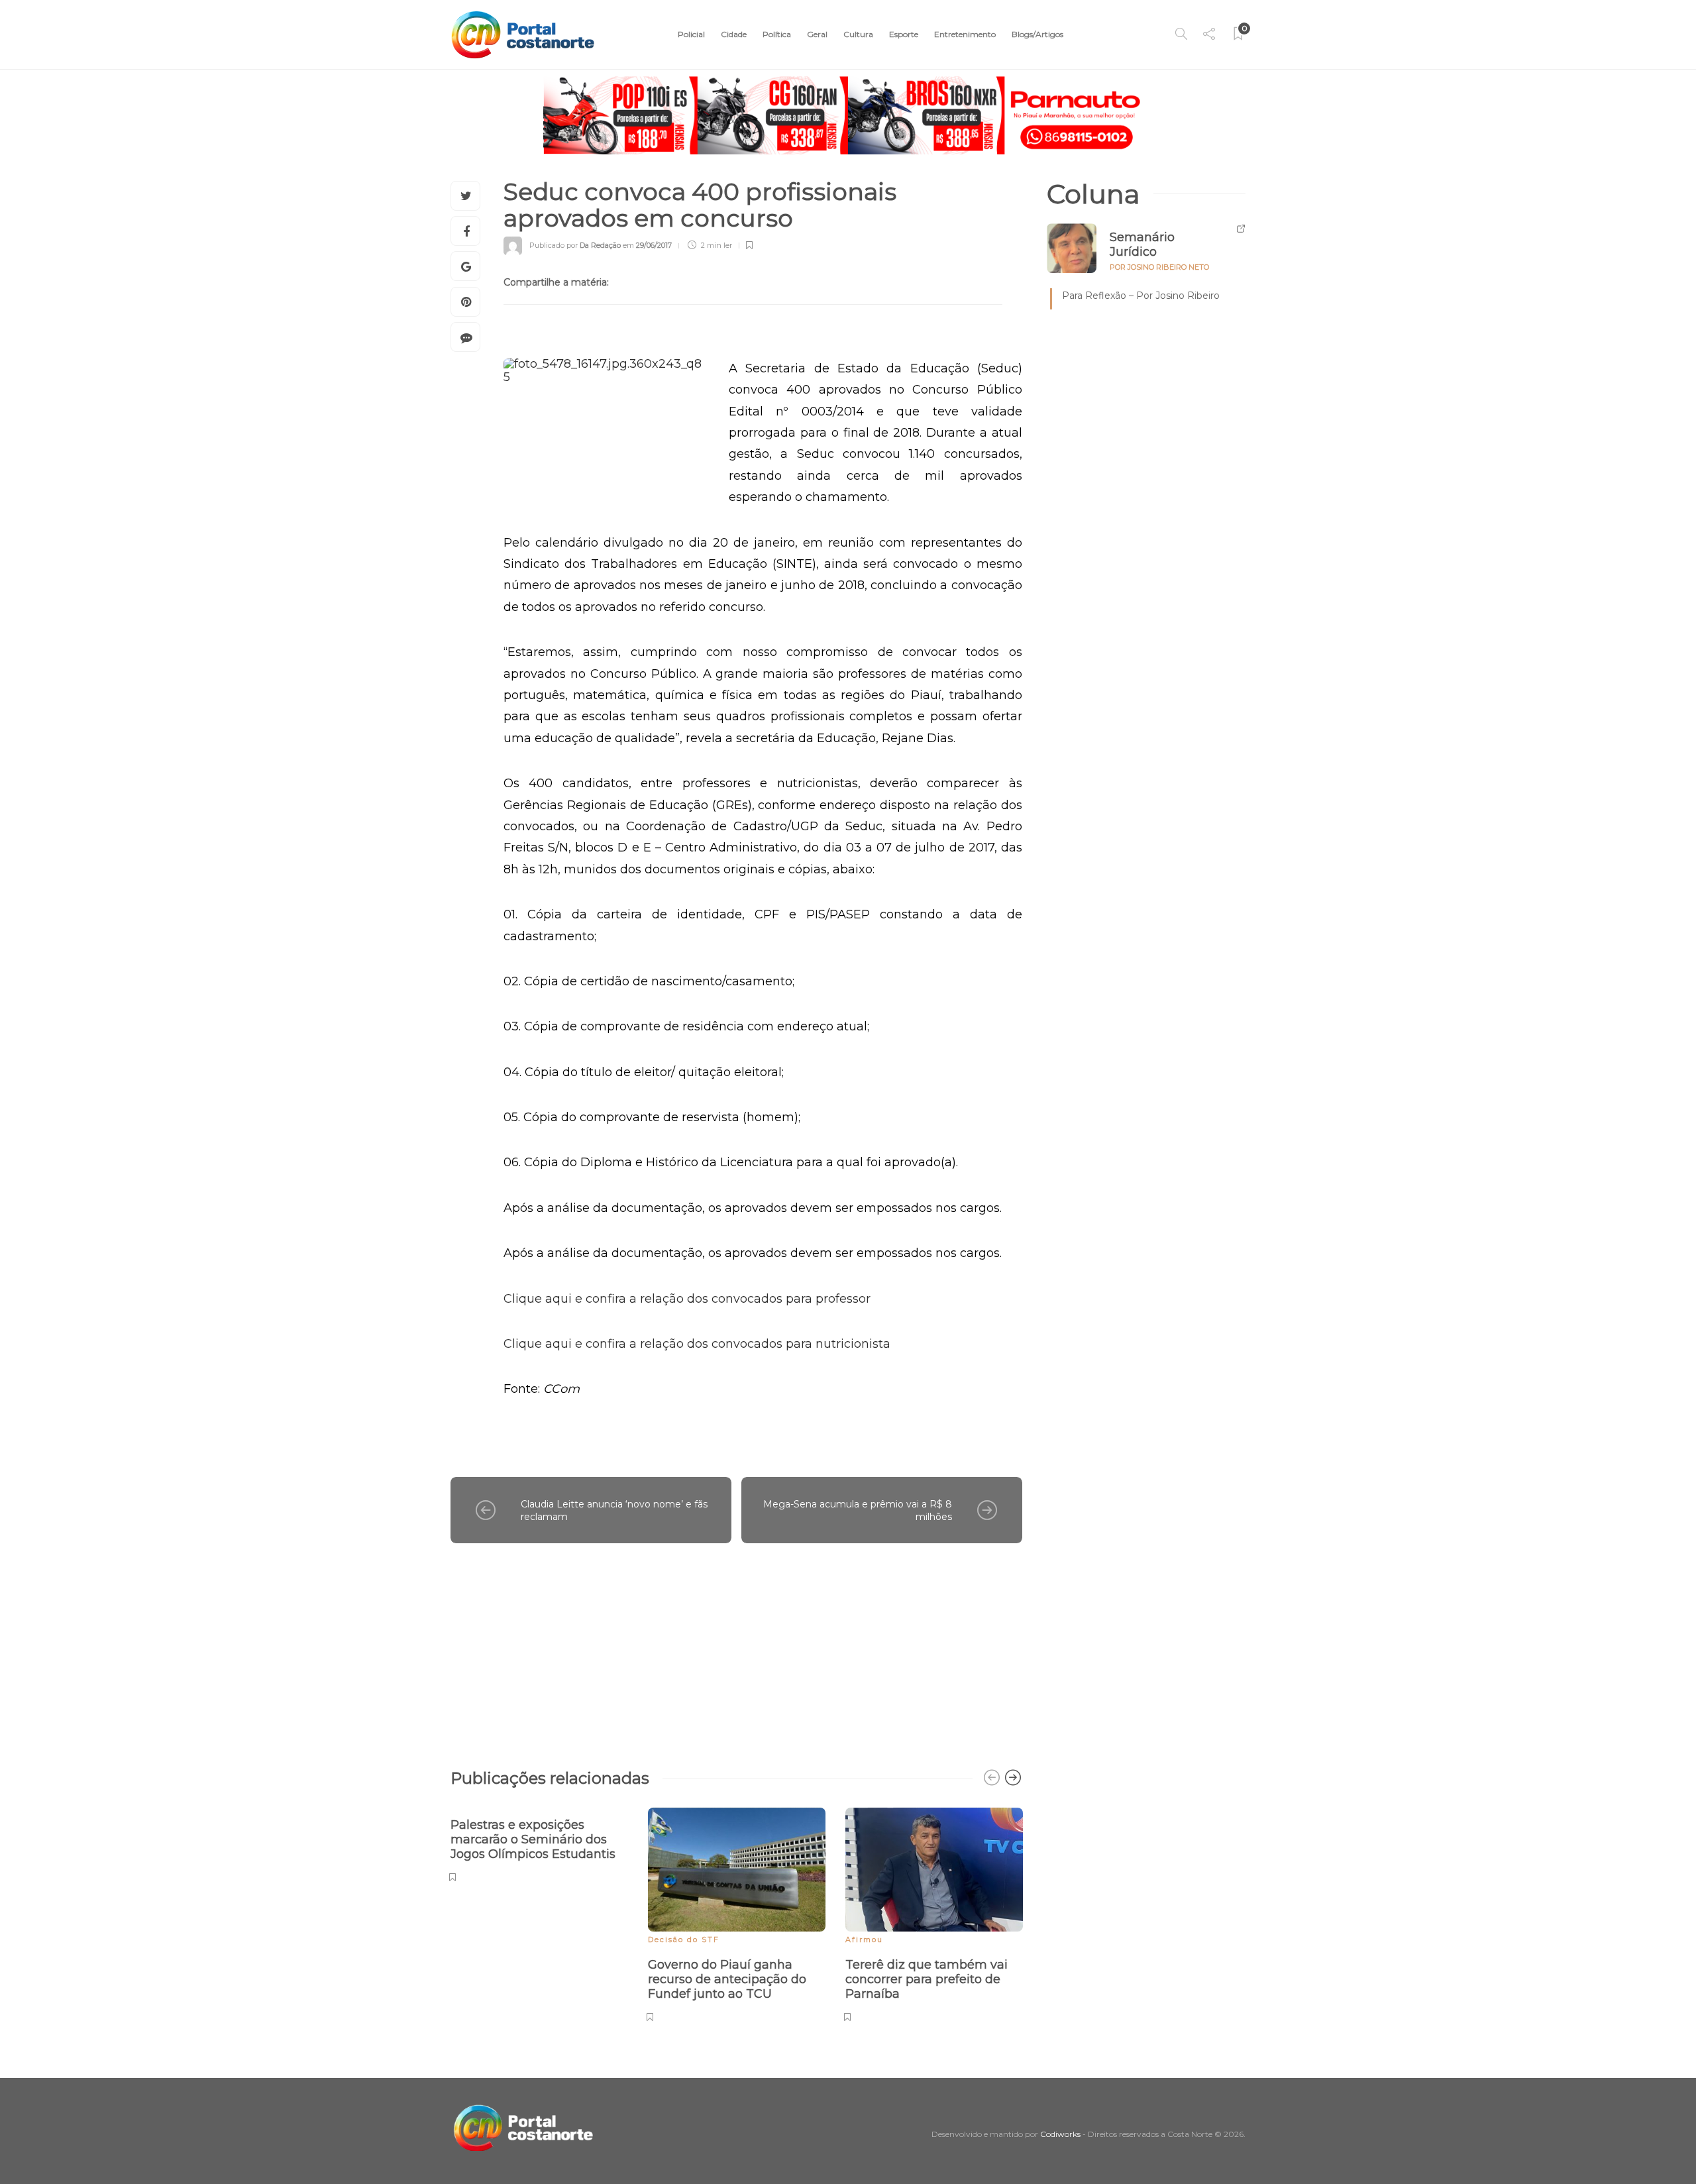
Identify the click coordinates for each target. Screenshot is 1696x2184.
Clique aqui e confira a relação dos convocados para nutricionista (697, 1344)
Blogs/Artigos (1037, 34)
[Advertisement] (736, 1649)
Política (777, 34)
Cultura (858, 34)
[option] (539, 1843)
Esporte (904, 34)
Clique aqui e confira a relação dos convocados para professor (687, 1299)
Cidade (734, 34)
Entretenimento (965, 34)
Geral (817, 34)
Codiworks (1060, 2134)
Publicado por (575, 245)
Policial (691, 34)
